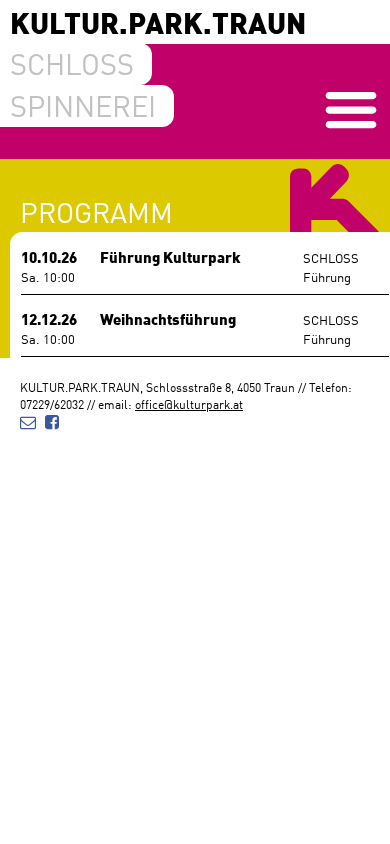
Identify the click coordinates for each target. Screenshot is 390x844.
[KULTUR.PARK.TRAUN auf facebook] (52, 420)
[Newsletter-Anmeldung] (28, 420)
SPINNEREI (83, 105)
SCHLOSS (72, 63)
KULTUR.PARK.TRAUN (158, 21)
